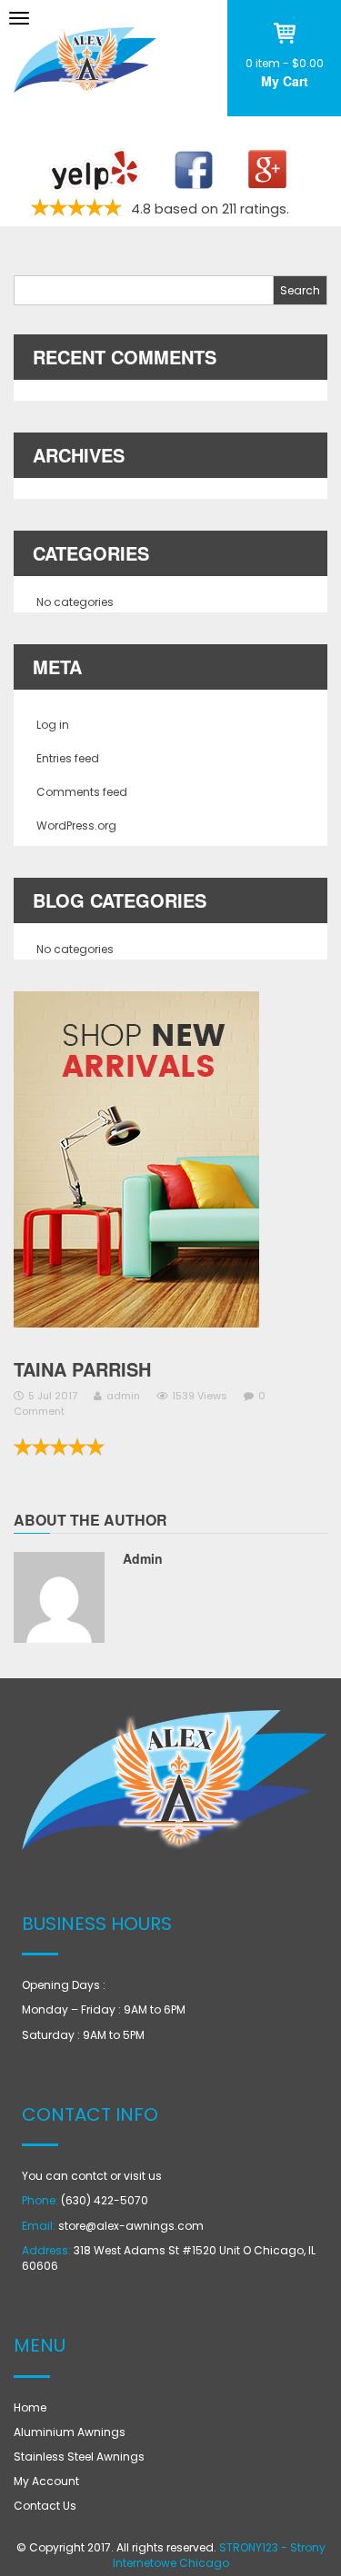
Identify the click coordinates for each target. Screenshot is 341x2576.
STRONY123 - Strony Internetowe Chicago (219, 2555)
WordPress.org (76, 826)
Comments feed (82, 792)
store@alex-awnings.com (131, 2226)
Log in (53, 725)
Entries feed (68, 758)
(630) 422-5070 (105, 2200)
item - (285, 63)
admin (123, 1396)
